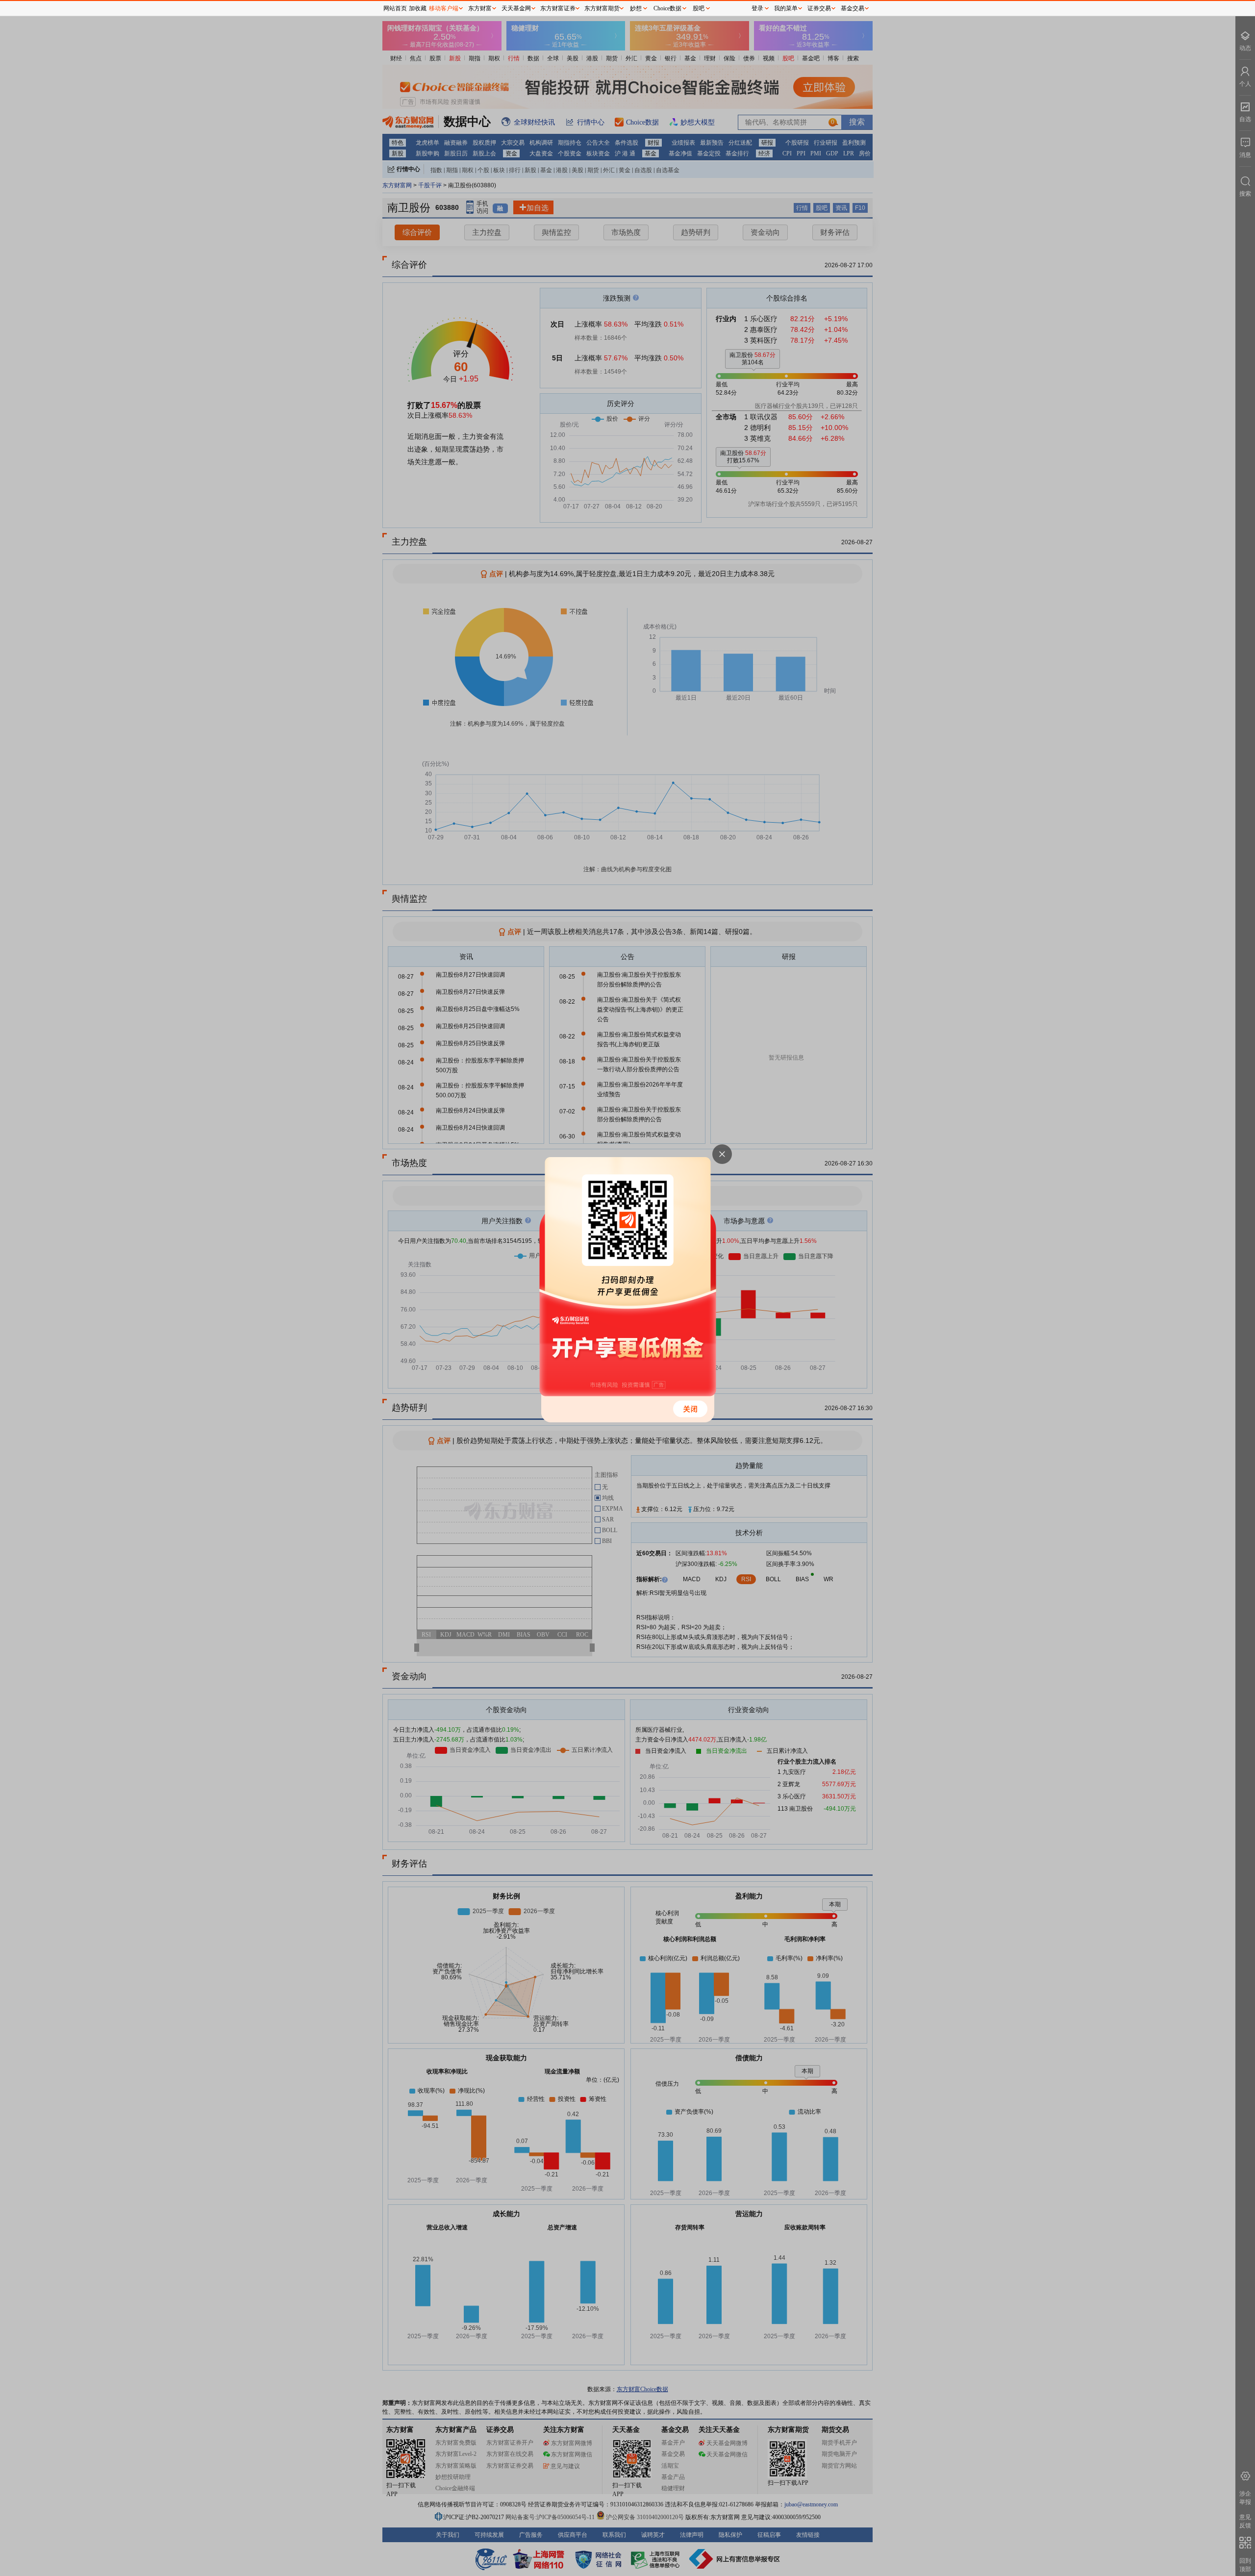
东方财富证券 (558, 8)
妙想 (636, 8)
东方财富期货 (602, 8)
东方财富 (480, 8)
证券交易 (819, 8)
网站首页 (395, 8)
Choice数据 (667, 8)
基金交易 (853, 8)
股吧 (699, 8)
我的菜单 (786, 8)
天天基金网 (516, 8)
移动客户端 (444, 8)
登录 (757, 8)
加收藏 (418, 8)
